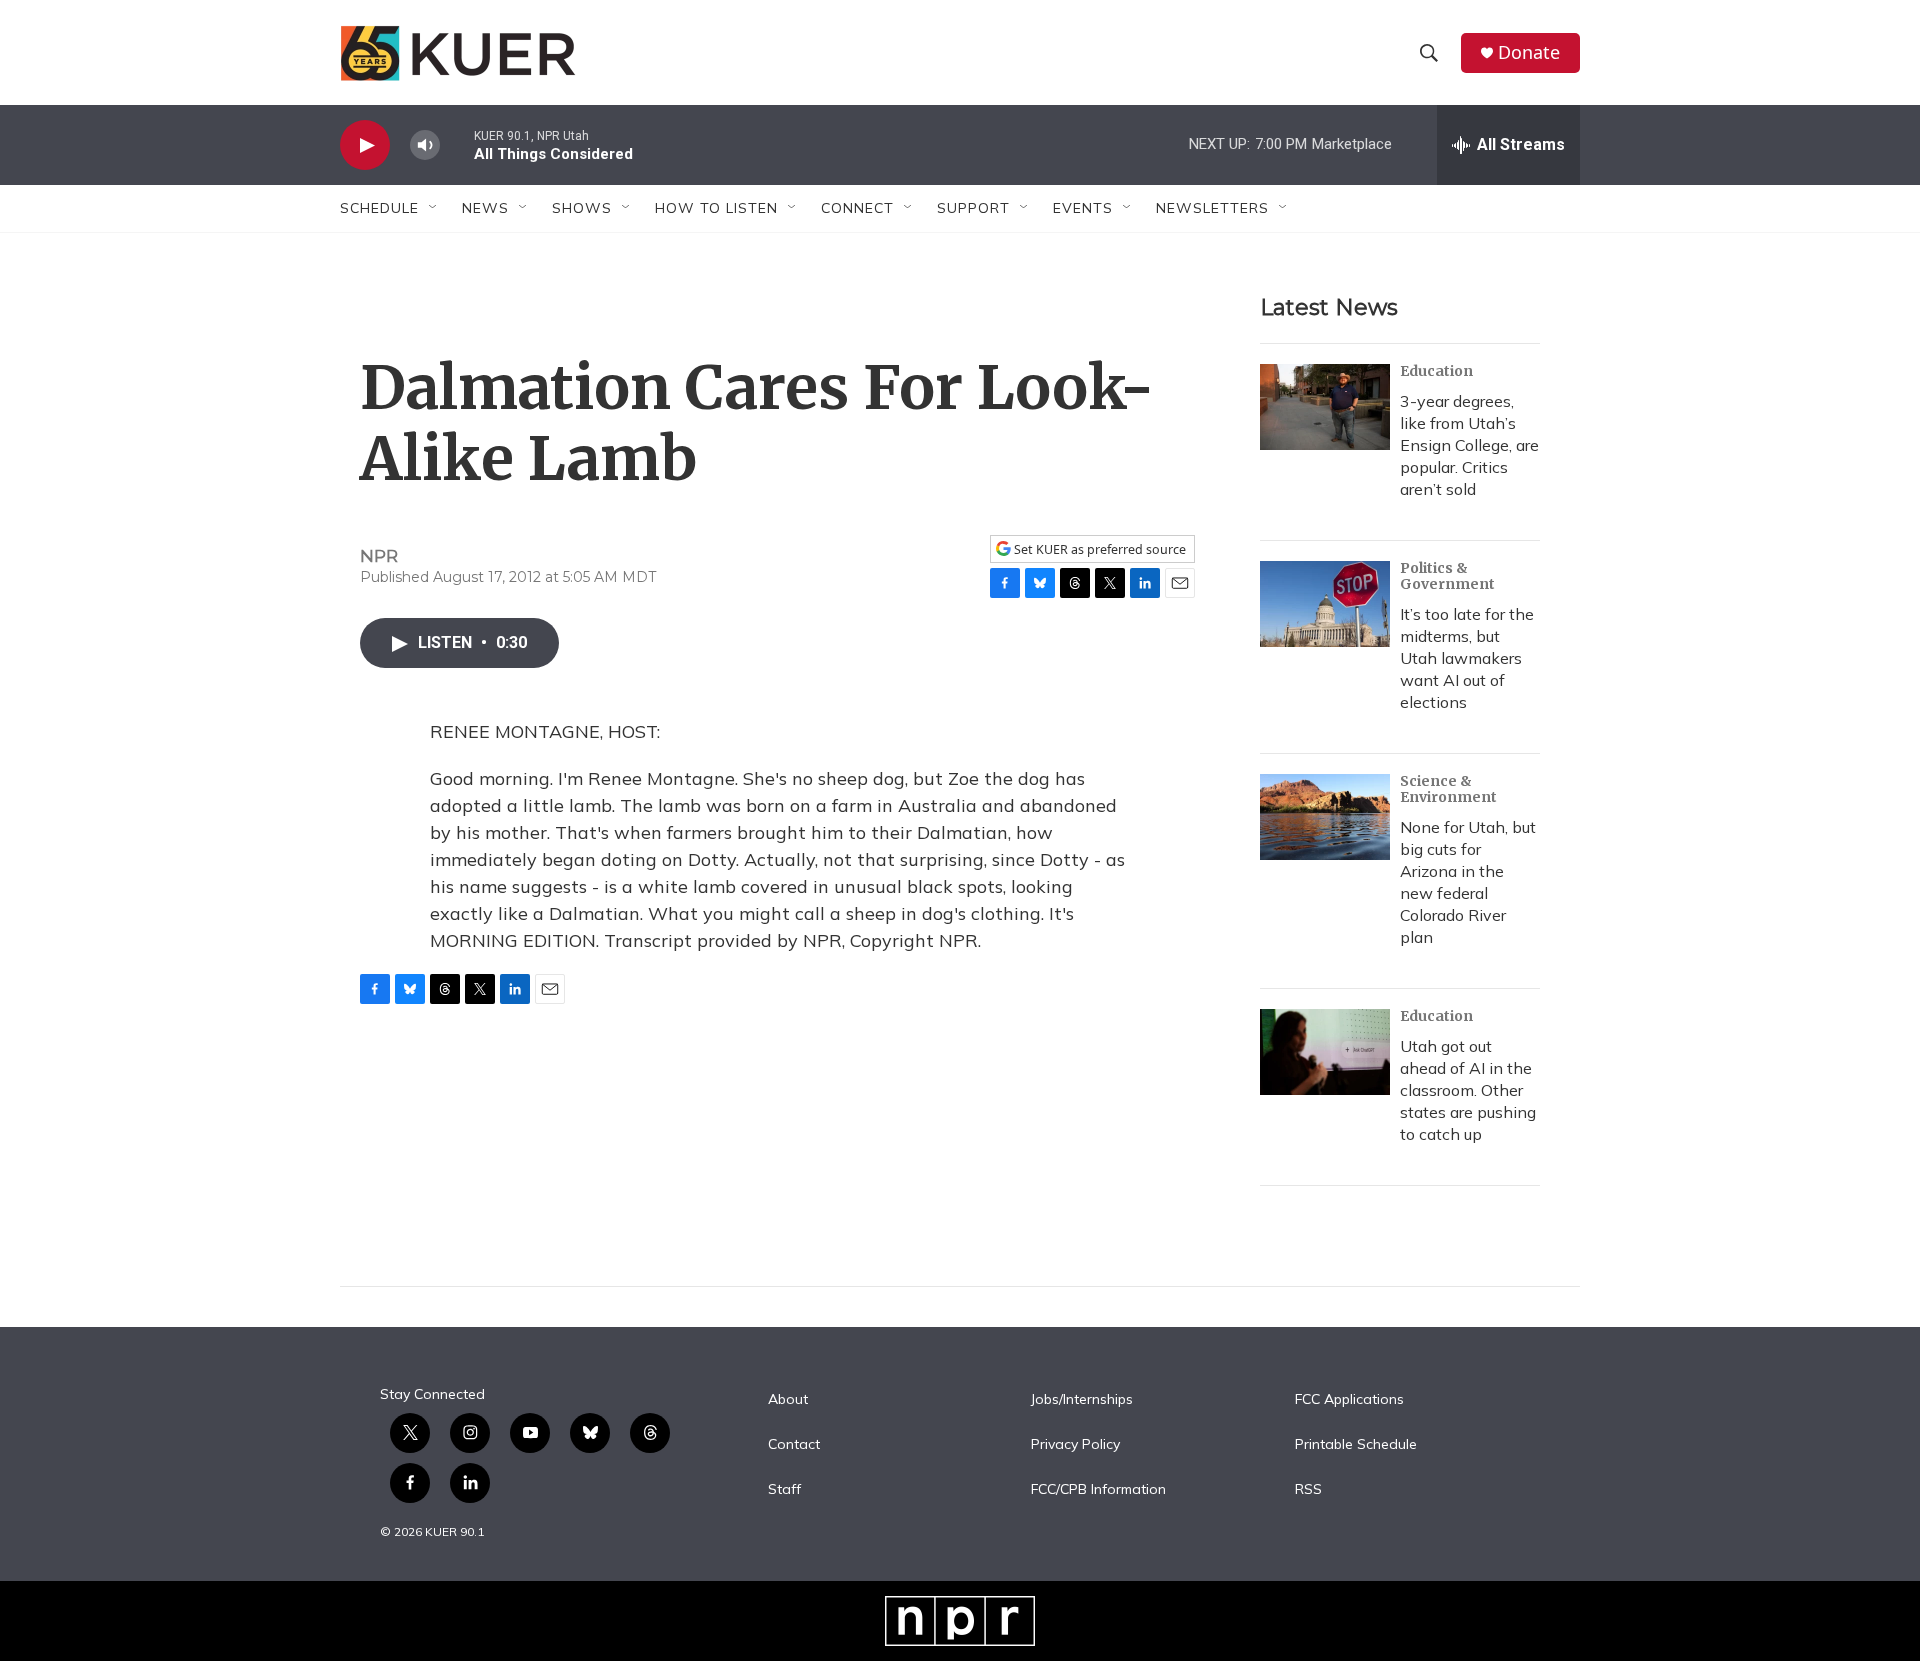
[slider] (457, 144)
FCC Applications (1349, 1400)
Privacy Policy (1075, 1445)
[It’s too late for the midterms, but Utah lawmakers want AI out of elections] (1325, 604)
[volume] (425, 145)
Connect (857, 208)
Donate (1529, 52)
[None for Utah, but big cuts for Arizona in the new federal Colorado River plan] (1325, 817)
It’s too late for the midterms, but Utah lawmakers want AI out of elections (1467, 658)
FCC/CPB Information (1098, 1490)
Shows (582, 208)
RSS (1308, 1490)
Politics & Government (1447, 576)
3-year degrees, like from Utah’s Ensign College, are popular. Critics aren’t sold (1469, 445)
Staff (784, 1490)
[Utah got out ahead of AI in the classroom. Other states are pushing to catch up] (1325, 1052)
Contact (794, 1445)
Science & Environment (1448, 789)
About (788, 1400)
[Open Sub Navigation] (434, 208)
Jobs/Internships (1082, 1400)
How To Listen (716, 208)
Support (973, 208)
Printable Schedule (1356, 1445)
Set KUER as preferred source (1098, 549)
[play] (365, 145)
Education (1436, 371)
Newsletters (1212, 208)
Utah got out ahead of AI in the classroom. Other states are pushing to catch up (1468, 1090)
